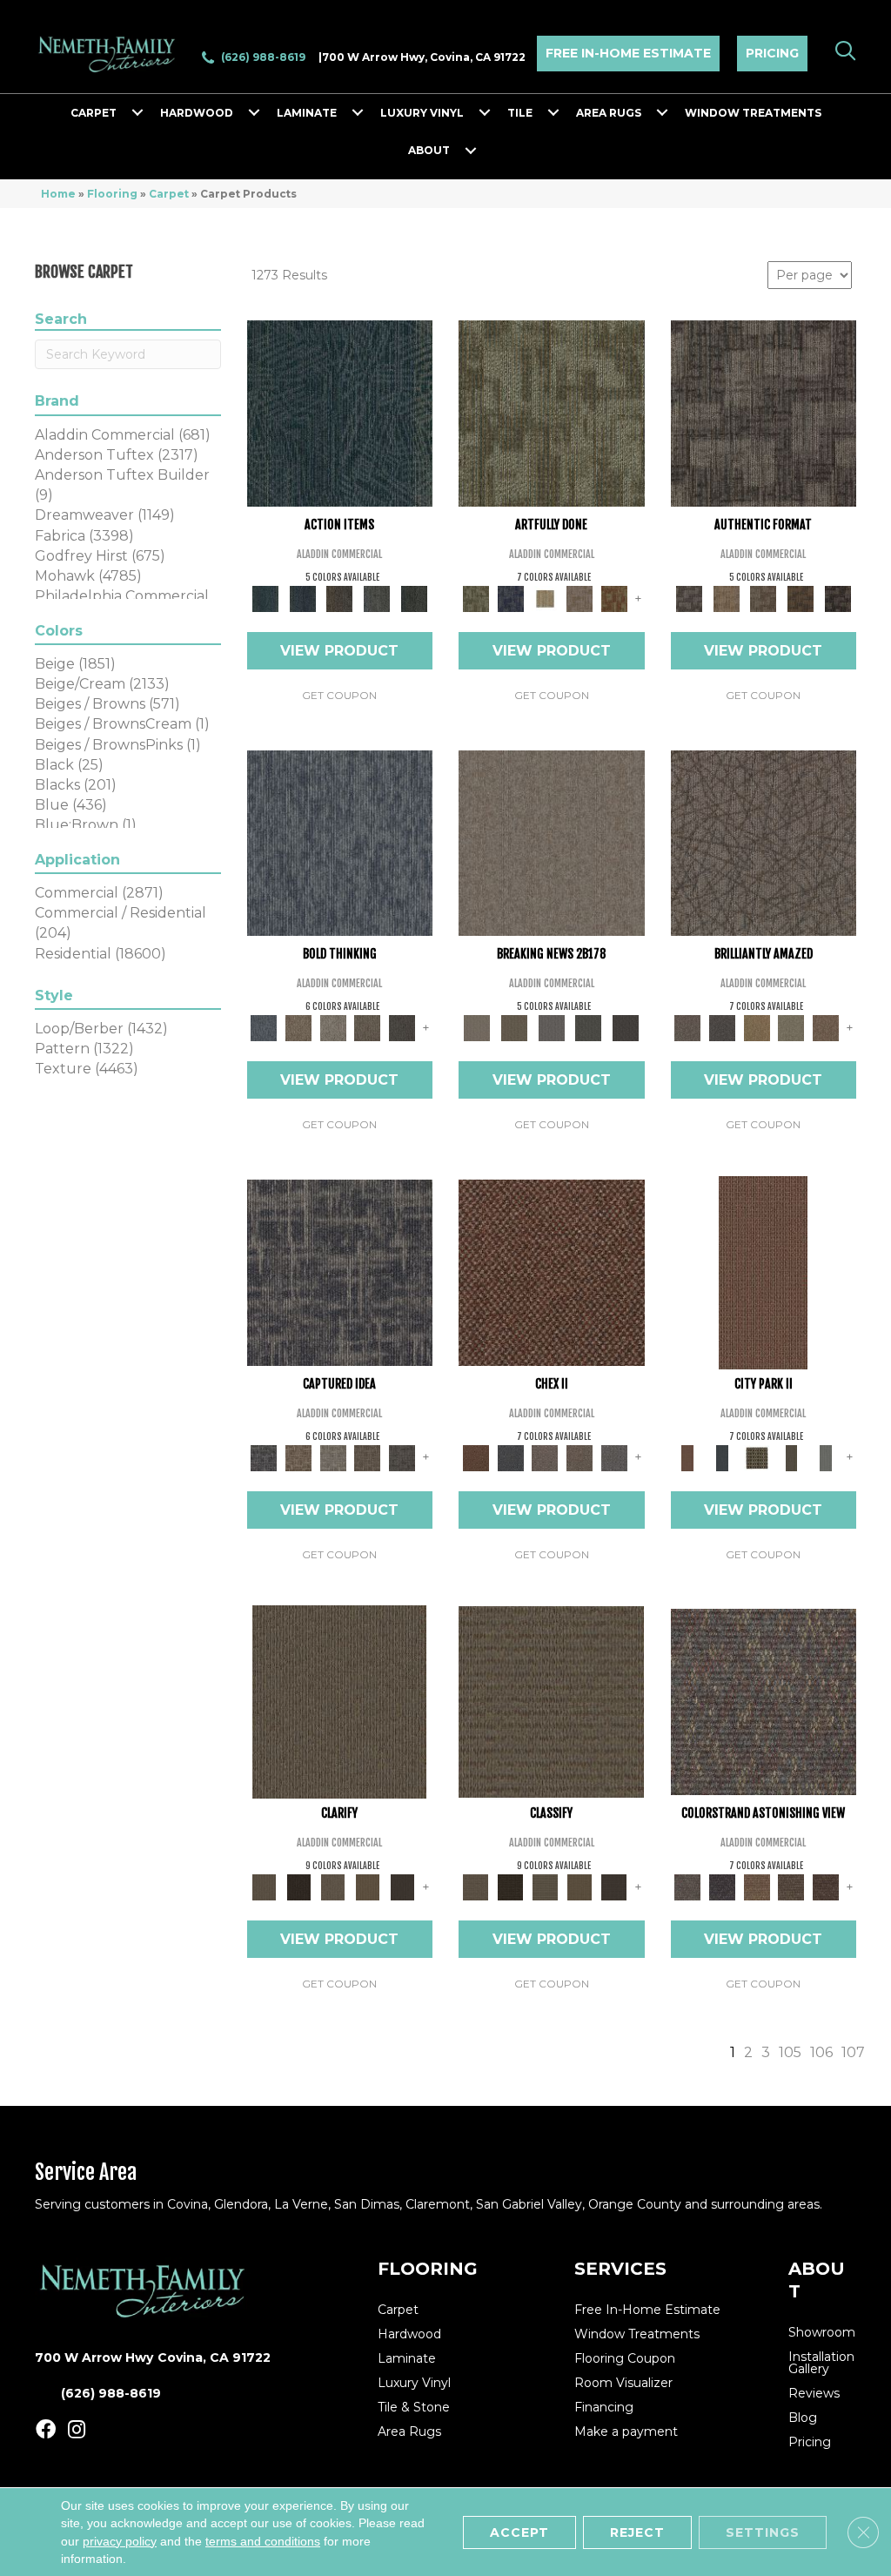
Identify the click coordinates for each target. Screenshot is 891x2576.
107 (853, 2052)
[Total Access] (626, 1027)
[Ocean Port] (302, 597)
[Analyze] (298, 1886)
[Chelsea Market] (552, 1271)
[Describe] (333, 1886)
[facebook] (46, 2430)
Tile (520, 113)
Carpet (94, 113)
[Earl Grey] (377, 597)
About (429, 150)
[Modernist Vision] (545, 597)
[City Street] (414, 597)
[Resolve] (339, 1700)
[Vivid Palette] (614, 597)
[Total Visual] (757, 1886)
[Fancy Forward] (764, 1700)
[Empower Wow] (792, 1027)
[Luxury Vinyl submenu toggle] (485, 113)
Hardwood (197, 113)
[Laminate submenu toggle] (358, 113)
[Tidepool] (340, 413)
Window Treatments (753, 113)
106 (821, 2052)
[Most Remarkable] (511, 597)
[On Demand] (589, 1027)
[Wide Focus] (722, 1886)
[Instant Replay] (551, 1027)
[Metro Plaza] (579, 1456)
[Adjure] (402, 1886)
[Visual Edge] (764, 413)
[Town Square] (614, 1456)
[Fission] (368, 1027)
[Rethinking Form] (801, 597)
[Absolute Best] (792, 1886)
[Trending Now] (552, 842)
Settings (763, 2532)
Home (58, 194)
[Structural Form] (837, 597)
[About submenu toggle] (471, 151)
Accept (519, 2532)
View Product (339, 651)
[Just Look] (826, 1886)
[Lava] (333, 1027)
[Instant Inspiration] (826, 1027)
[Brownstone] (340, 597)
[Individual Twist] (764, 597)
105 (790, 2052)
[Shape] (340, 842)
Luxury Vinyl (422, 113)
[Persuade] (368, 1886)
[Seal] (402, 1027)
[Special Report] (515, 1027)
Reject (637, 2532)
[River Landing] (511, 1456)
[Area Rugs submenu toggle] (662, 113)
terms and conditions (263, 2540)
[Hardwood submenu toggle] (254, 113)
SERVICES (620, 2269)
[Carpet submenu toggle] (137, 113)
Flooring (112, 194)
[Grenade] (298, 1027)
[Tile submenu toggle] (553, 113)
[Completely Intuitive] (757, 1027)
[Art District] (545, 1456)
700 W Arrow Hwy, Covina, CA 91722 (424, 57)
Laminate (307, 113)
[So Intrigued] (764, 842)
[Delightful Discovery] (552, 413)
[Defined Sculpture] (726, 597)
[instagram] (77, 2430)
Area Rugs (609, 113)
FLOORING (428, 2269)
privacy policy (120, 2540)
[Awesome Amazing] (579, 597)
